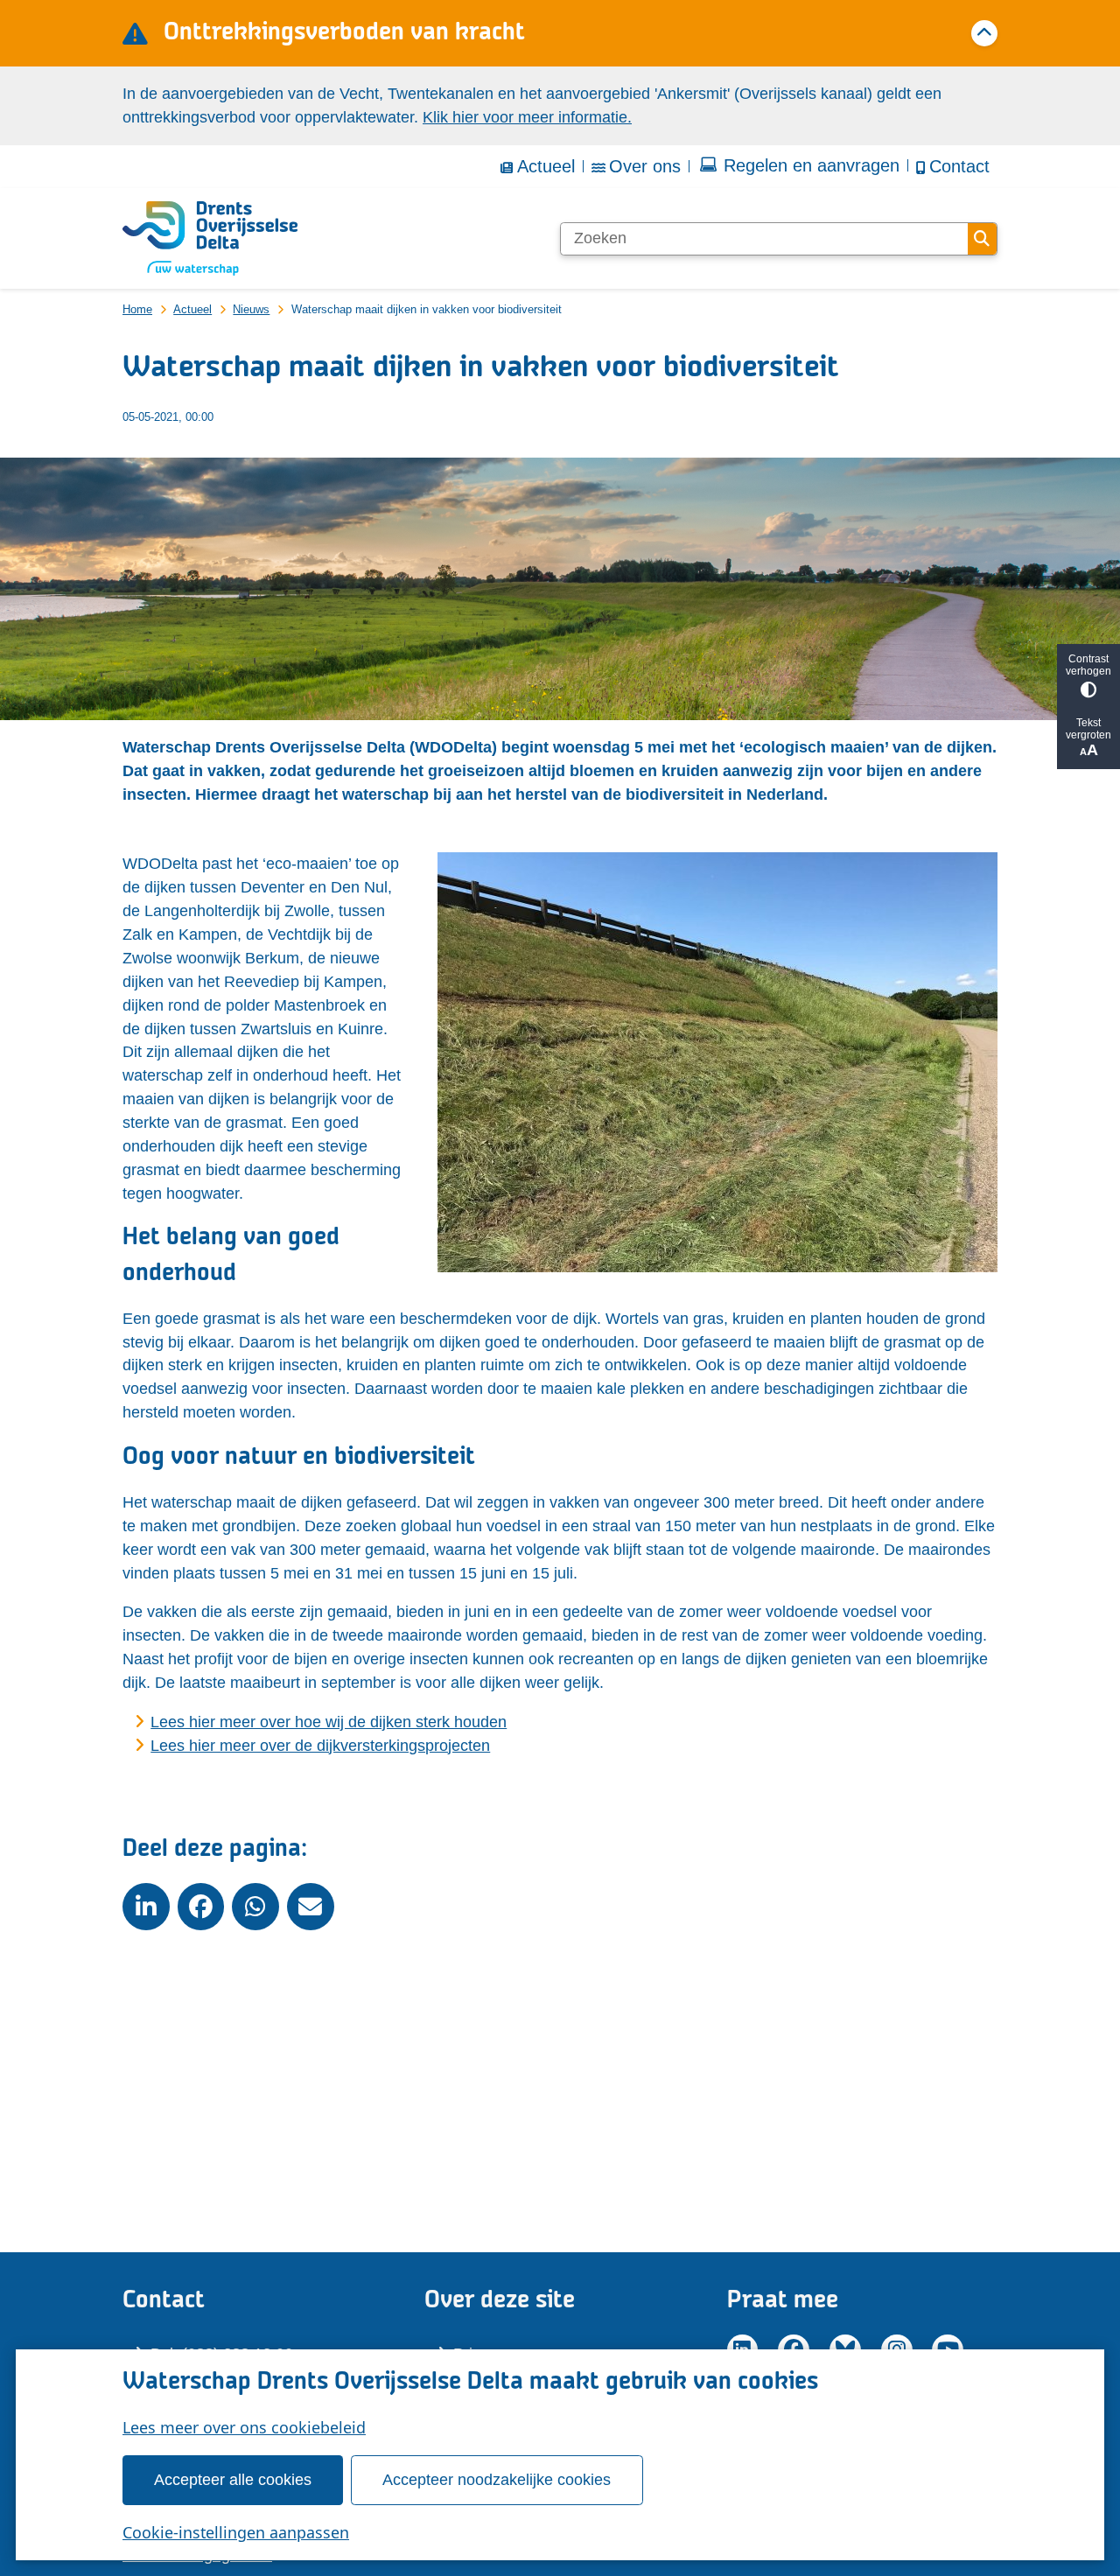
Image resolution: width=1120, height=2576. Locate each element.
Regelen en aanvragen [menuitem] (812, 165)
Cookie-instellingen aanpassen (236, 2532)
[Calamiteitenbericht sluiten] (984, 33)
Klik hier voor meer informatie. (527, 117)
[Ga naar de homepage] (210, 239)
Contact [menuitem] (959, 166)
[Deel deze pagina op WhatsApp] (255, 1907)
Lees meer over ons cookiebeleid (244, 2427)
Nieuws (251, 309)
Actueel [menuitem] (546, 166)
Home (137, 309)
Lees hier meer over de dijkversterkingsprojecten (320, 1746)
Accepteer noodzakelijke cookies (497, 2480)
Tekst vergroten (1088, 729)
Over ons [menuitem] (645, 166)
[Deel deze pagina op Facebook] (201, 1907)
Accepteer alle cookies (233, 2480)
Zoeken (982, 239)
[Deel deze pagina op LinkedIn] (146, 1907)
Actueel (192, 309)
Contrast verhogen (1088, 665)
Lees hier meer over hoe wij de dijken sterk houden (329, 1722)
